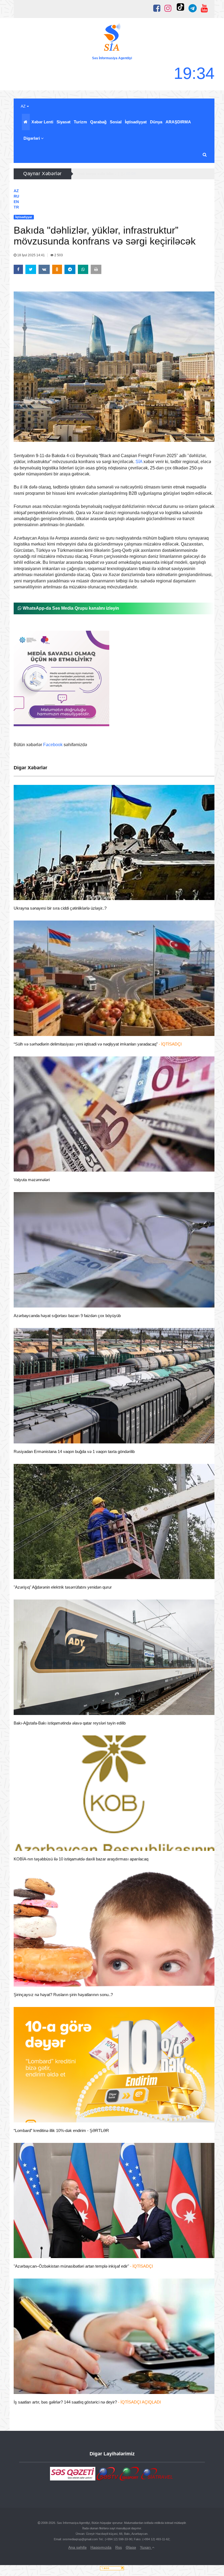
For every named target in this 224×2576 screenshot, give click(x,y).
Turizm (80, 122)
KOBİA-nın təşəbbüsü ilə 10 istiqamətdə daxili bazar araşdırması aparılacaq (81, 1859)
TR (16, 207)
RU (16, 196)
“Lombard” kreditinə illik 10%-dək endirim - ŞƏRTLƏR (61, 2130)
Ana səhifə (77, 2547)
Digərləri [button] (32, 138)
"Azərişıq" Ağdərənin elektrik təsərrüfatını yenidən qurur (63, 1587)
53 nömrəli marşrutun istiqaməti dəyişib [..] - (120, 174)
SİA (139, 462)
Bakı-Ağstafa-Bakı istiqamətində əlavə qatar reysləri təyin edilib (70, 1723)
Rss (119, 2547)
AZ (24, 106)
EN (16, 202)
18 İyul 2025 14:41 (31, 255)
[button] (205, 155)
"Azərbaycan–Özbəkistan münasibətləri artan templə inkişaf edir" (83, 2266)
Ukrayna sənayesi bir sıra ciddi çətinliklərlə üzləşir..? (60, 908)
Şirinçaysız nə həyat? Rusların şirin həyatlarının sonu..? (63, 1995)
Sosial (116, 122)
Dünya (156, 122)
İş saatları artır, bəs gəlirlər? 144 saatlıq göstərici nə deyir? (87, 2402)
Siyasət (64, 122)
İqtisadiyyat (136, 122)
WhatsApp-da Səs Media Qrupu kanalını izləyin (70, 608)
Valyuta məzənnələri (32, 1180)
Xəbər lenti (42, 122)
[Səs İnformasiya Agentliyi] (112, 38)
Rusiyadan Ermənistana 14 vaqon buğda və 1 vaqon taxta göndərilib (74, 1451)
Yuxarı (146, 2547)
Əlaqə (131, 2547)
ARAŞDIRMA (178, 122)
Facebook (53, 745)
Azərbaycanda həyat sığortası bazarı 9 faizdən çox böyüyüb (67, 1316)
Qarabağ (98, 122)
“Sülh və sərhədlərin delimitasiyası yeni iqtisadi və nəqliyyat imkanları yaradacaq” (98, 1044)
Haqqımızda (101, 2547)
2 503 (58, 255)
